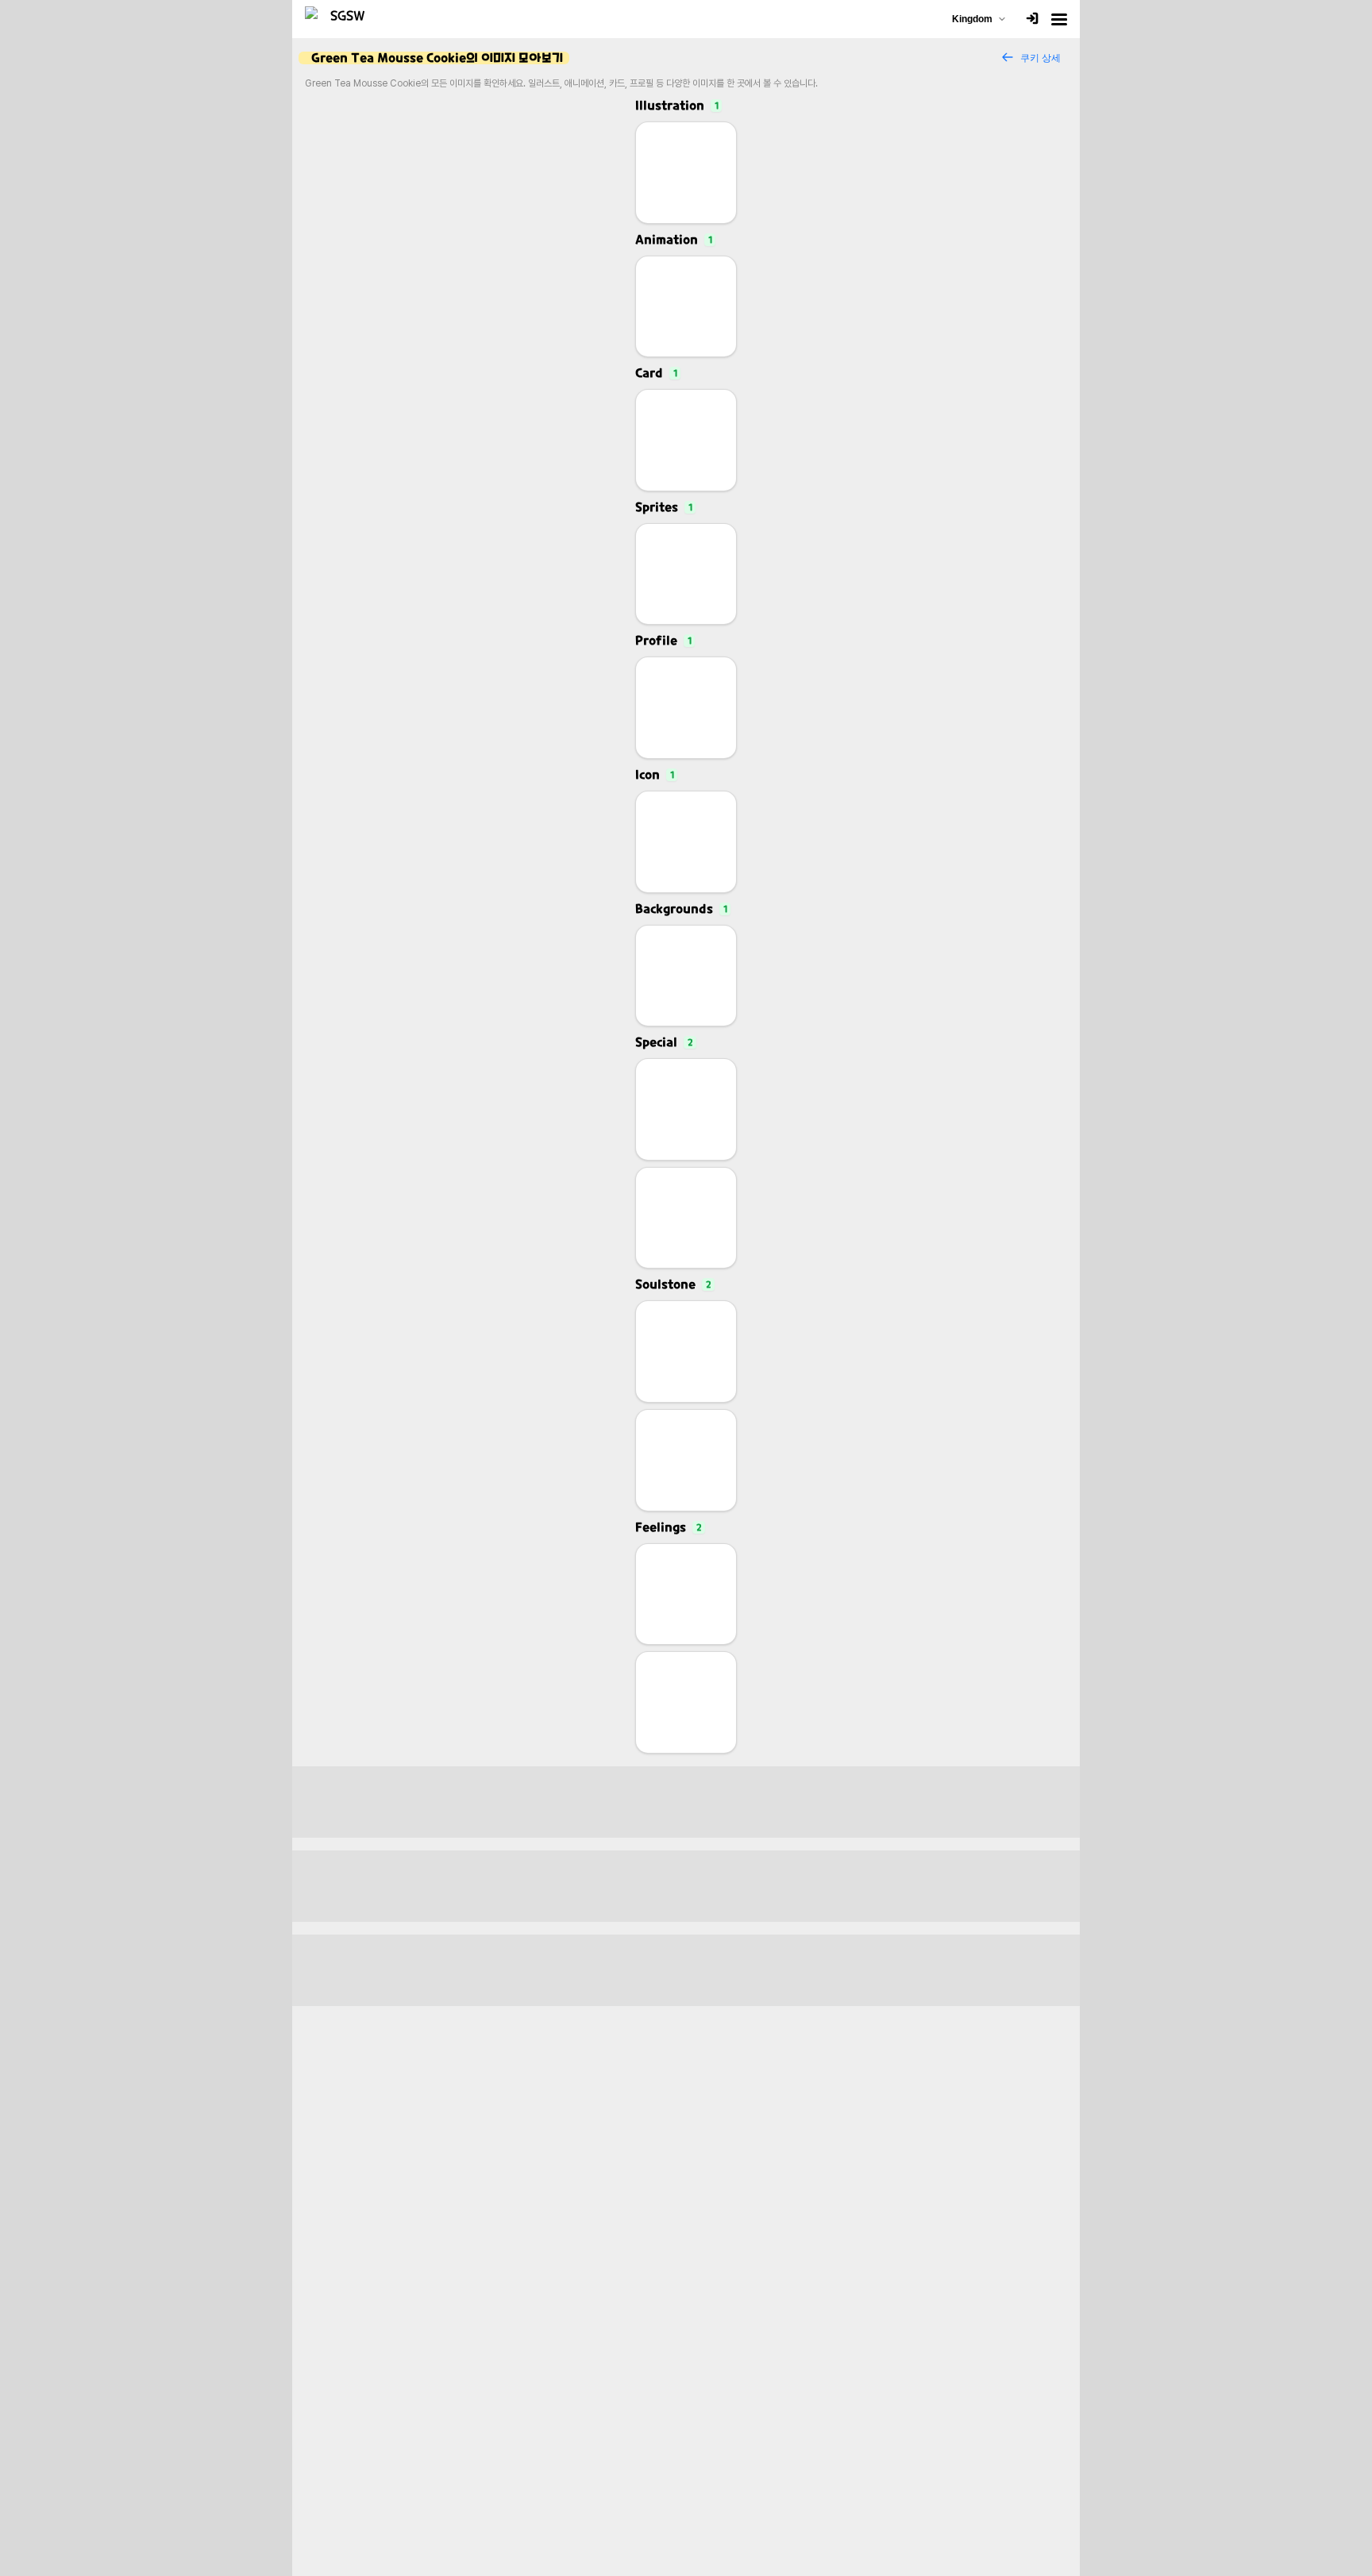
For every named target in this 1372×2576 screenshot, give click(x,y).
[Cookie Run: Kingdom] (341, 19)
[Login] (1032, 19)
